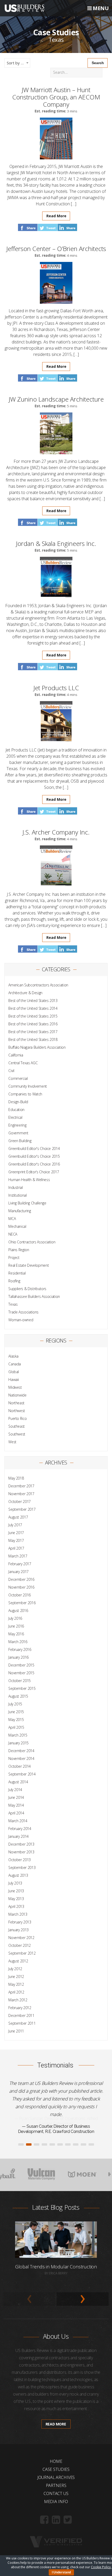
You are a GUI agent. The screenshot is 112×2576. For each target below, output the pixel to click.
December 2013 (21, 1844)
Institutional (17, 1195)
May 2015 (16, 1720)
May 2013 (16, 1899)
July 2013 (15, 1883)
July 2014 (15, 1790)
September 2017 (22, 1509)
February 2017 (20, 1564)
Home (56, 2453)
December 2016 (21, 1579)
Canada (15, 1364)
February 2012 (20, 2008)
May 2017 (16, 1540)
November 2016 (21, 1587)
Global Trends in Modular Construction (56, 2259)
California (16, 1055)
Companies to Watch (25, 1094)
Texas (13, 1304)
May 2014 (16, 1805)
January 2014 (18, 1836)
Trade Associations (23, 1312)
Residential (17, 1273)
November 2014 (21, 1758)
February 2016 (20, 1649)
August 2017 (18, 1517)
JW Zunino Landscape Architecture (56, 399)
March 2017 (18, 1556)
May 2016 (16, 1634)
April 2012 (16, 1992)
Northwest (17, 1411)
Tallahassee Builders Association (34, 1296)
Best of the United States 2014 (33, 1008)
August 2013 (18, 1875)
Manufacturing (20, 1211)
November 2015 (21, 1673)
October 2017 (20, 1501)
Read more (56, 2416)
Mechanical (17, 1226)
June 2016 (16, 1626)
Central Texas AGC (23, 1063)
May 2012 (16, 1984)
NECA (13, 1234)
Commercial (18, 1078)
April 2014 (16, 1813)
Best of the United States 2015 (33, 1016)
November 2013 (21, 1852)
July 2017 (15, 1525)
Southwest (17, 1434)
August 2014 (18, 1782)
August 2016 (18, 1611)
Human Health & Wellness (29, 1180)
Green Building (20, 1141)
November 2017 (21, 1494)
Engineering (17, 1125)
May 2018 (16, 1478)
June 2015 (16, 1712)
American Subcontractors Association (38, 985)
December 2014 (21, 1751)
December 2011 (21, 2015)
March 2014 (18, 1821)
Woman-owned (21, 1320)
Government (18, 1133)
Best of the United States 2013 (33, 1001)
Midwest (15, 1387)
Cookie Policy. (101, 2567)
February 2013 (20, 1922)
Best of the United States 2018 (33, 1039)
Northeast (16, 1403)
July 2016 (15, 1618)
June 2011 (16, 2031)
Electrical (15, 1117)
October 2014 (20, 1766)
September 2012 (22, 1953)
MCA (12, 1219)
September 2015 (22, 1688)
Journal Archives (56, 2470)
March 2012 (18, 2000)
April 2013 (16, 1906)
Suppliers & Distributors (27, 1289)
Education (16, 1110)
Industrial (16, 1187)
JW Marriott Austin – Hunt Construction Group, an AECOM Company (56, 97)
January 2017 (18, 1572)
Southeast (17, 1426)
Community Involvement (28, 1086)
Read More (56, 216)
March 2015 (18, 1735)
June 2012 (16, 1977)
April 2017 (16, 1548)
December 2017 (21, 1486)
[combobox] (17, 63)
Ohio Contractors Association (32, 1242)
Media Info (56, 2494)
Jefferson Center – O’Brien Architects (56, 249)
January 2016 (18, 1657)
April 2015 (16, 1727)
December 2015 (21, 1665)
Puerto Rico (17, 1418)
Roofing (14, 1281)
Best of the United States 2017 (33, 1032)
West (12, 1442)
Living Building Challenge (27, 1203)
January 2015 (18, 1743)
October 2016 (20, 1595)
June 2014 (16, 1797)
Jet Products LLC (56, 688)
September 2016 (22, 1603)
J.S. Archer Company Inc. (56, 832)
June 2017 (16, 1533)
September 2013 (22, 1867)
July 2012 (15, 1969)
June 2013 (16, 1891)
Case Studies (56, 2462)
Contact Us (56, 2486)
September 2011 (22, 2023)
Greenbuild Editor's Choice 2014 (34, 1148)
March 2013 (18, 1914)
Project (14, 1258)
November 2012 (21, 1938)
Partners (56, 2478)
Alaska (13, 1356)
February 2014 (20, 1829)
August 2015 (18, 1696)
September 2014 (22, 1774)
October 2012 (20, 1945)
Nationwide (17, 1395)
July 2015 (15, 1704)
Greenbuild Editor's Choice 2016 (34, 1164)
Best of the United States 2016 (33, 1024)
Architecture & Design (25, 993)
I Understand (61, 2572)
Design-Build (18, 1102)
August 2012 (18, 1961)
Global (14, 1372)
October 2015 (20, 1681)
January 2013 (18, 1930)
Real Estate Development (29, 1265)
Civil (11, 1071)
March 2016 (18, 1642)
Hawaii (14, 1379)
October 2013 (20, 1860)
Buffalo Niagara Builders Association (37, 1047)
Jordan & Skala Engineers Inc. (56, 543)
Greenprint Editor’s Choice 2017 (34, 1172)
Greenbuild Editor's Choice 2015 (34, 1156)
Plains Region (19, 1250)
